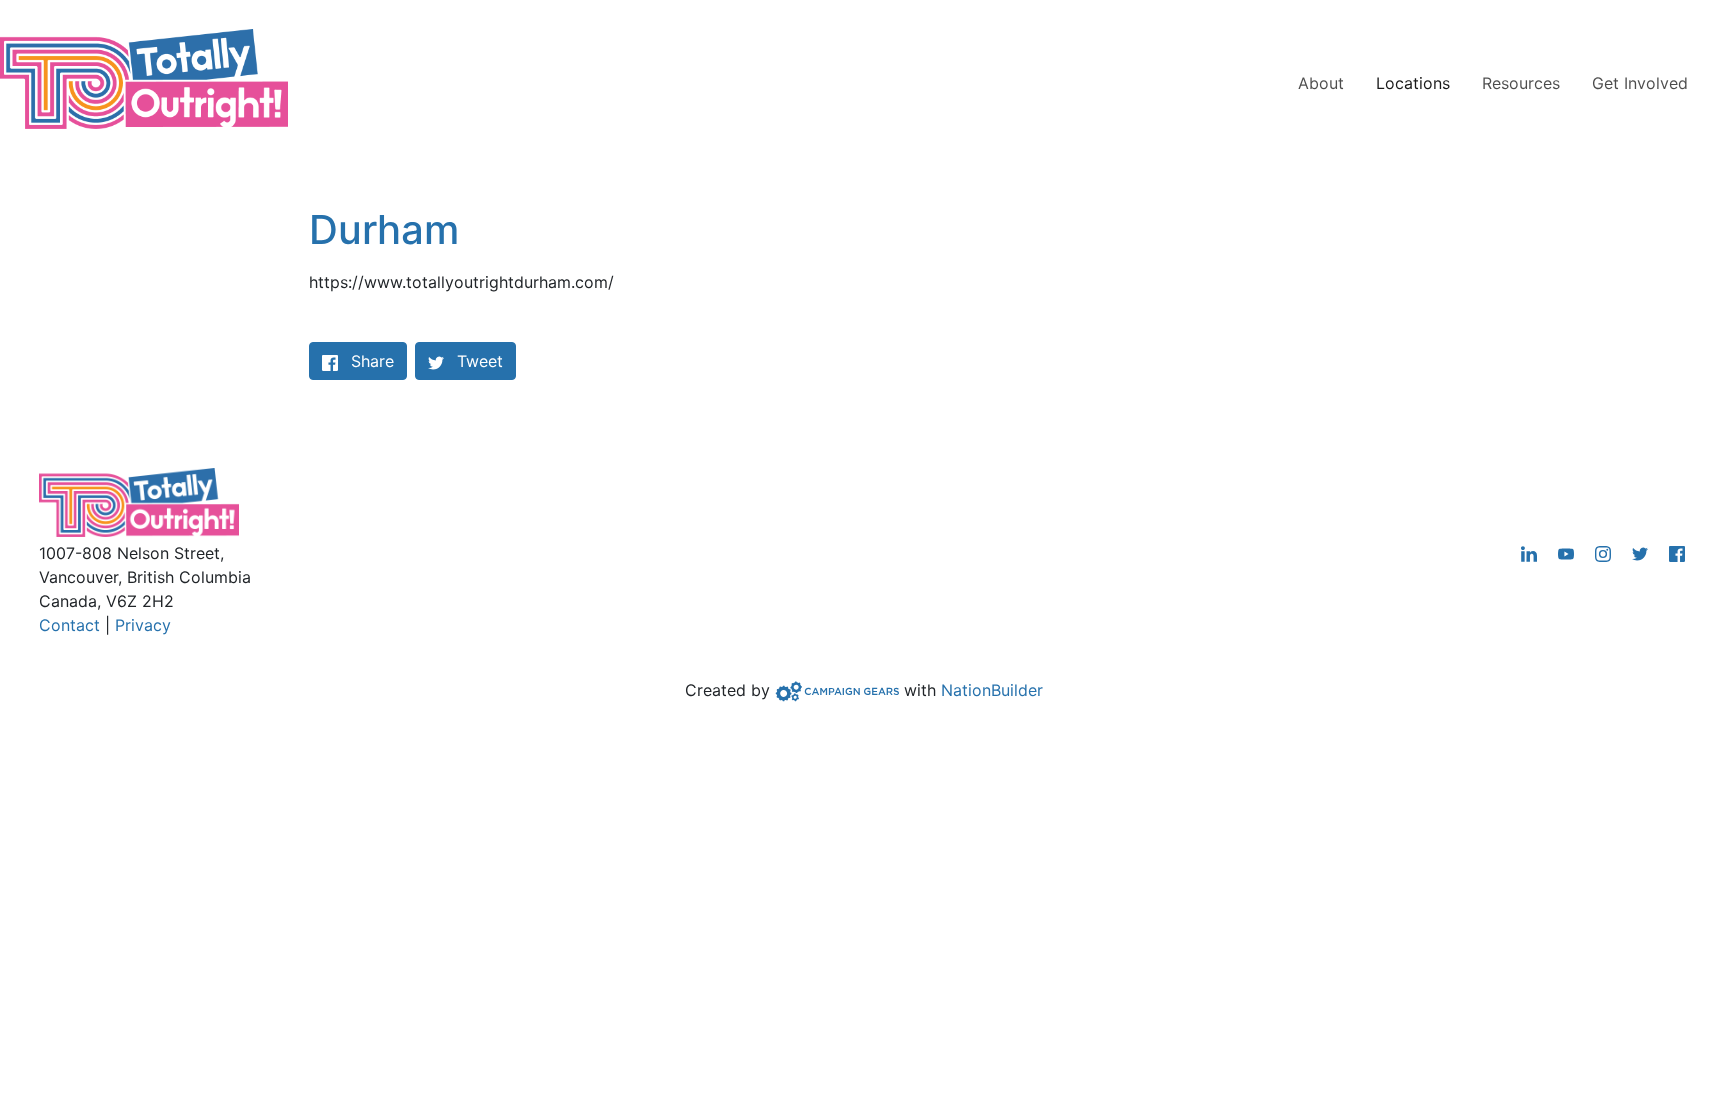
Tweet (477, 361)
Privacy (143, 625)
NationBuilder (992, 690)
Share (379, 361)
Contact (69, 625)
